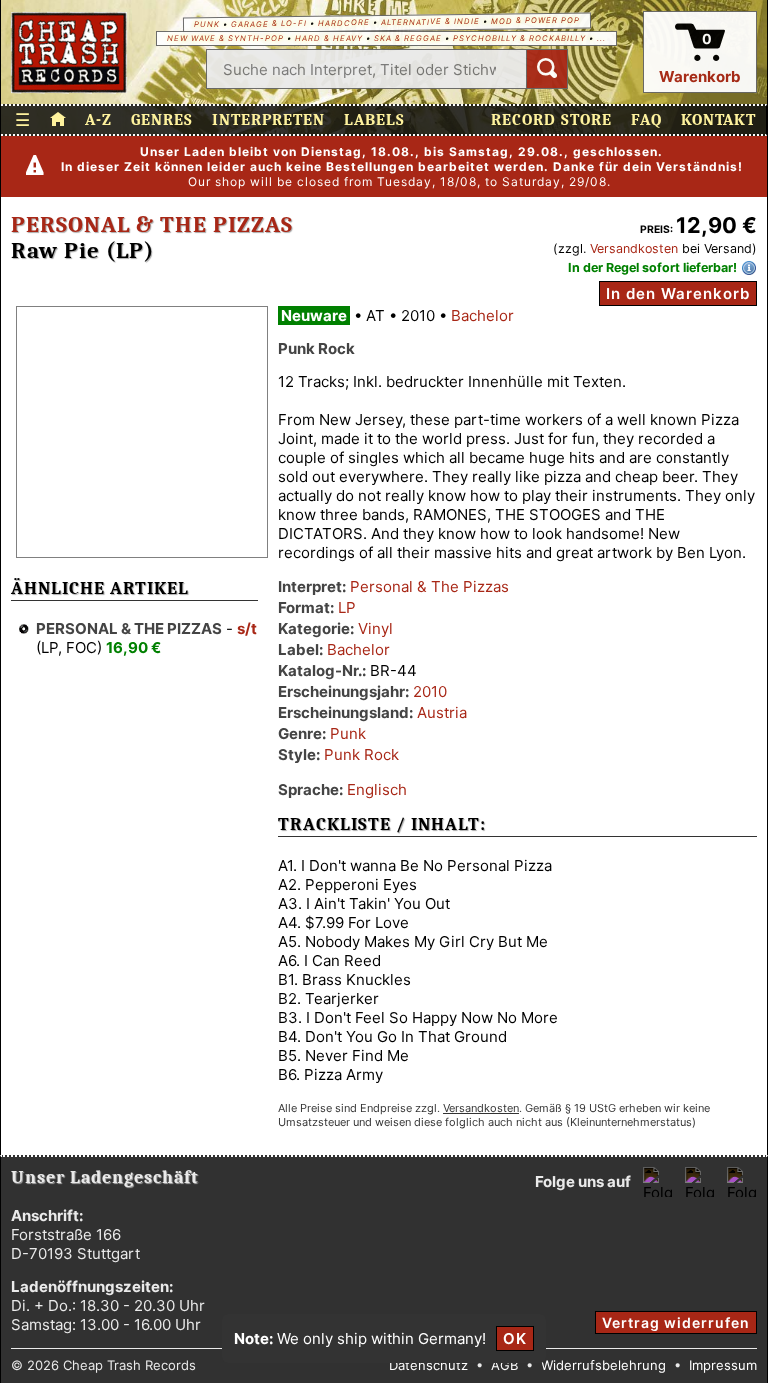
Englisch (377, 789)
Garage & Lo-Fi (268, 24)
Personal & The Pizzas (152, 225)
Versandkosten (634, 248)
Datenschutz (428, 1365)
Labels (374, 120)
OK (515, 1338)
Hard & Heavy (329, 38)
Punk (206, 24)
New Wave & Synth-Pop (225, 38)
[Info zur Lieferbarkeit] (749, 268)
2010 (430, 691)
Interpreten (268, 120)
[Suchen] (547, 69)
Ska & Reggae (408, 38)
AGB (504, 1365)
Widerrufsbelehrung (603, 1365)
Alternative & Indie (429, 22)
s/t (247, 628)
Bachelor (482, 315)
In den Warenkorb (678, 293)
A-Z (98, 120)
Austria (442, 712)
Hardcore (343, 23)
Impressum (723, 1365)
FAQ (646, 120)
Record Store (551, 120)
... (601, 38)
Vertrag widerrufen (676, 1322)
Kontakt (718, 120)
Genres (162, 120)
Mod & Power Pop (534, 20)
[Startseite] (69, 52)
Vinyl (375, 628)
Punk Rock (361, 754)
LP (347, 607)
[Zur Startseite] (58, 120)
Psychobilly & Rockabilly (519, 38)
